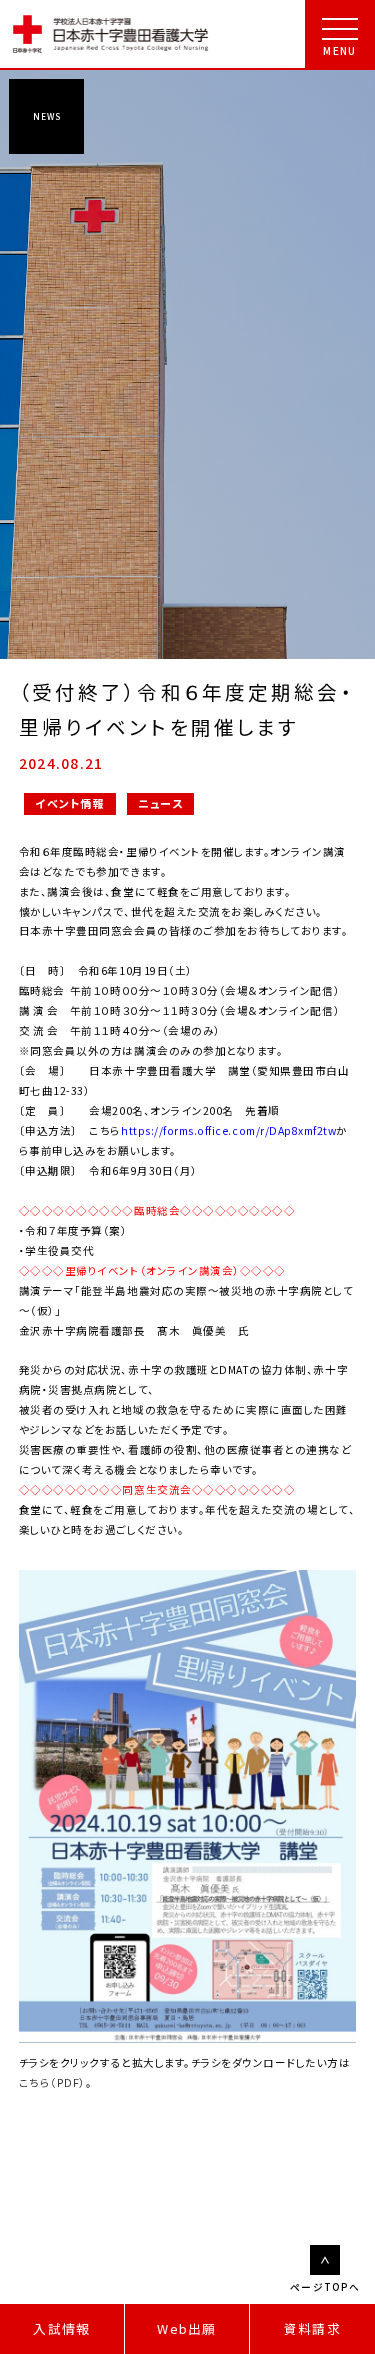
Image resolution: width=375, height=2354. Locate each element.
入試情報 (61, 2328)
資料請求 (312, 2328)
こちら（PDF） (52, 2082)
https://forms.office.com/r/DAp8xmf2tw (228, 1130)
